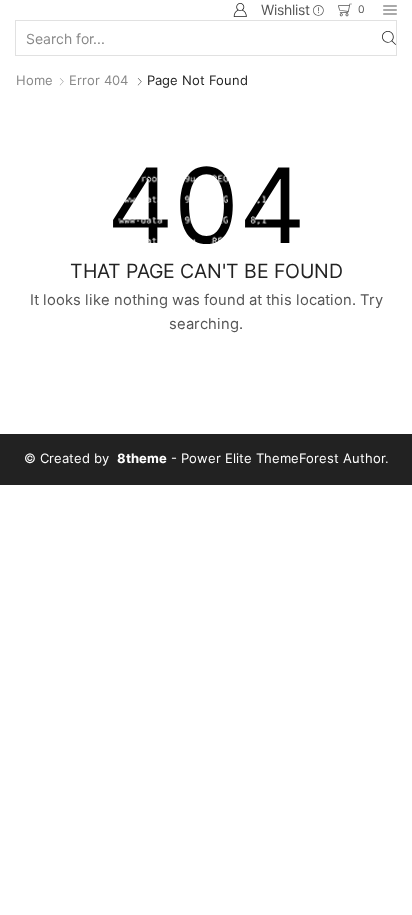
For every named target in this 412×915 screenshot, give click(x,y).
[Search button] (389, 38)
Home (34, 80)
